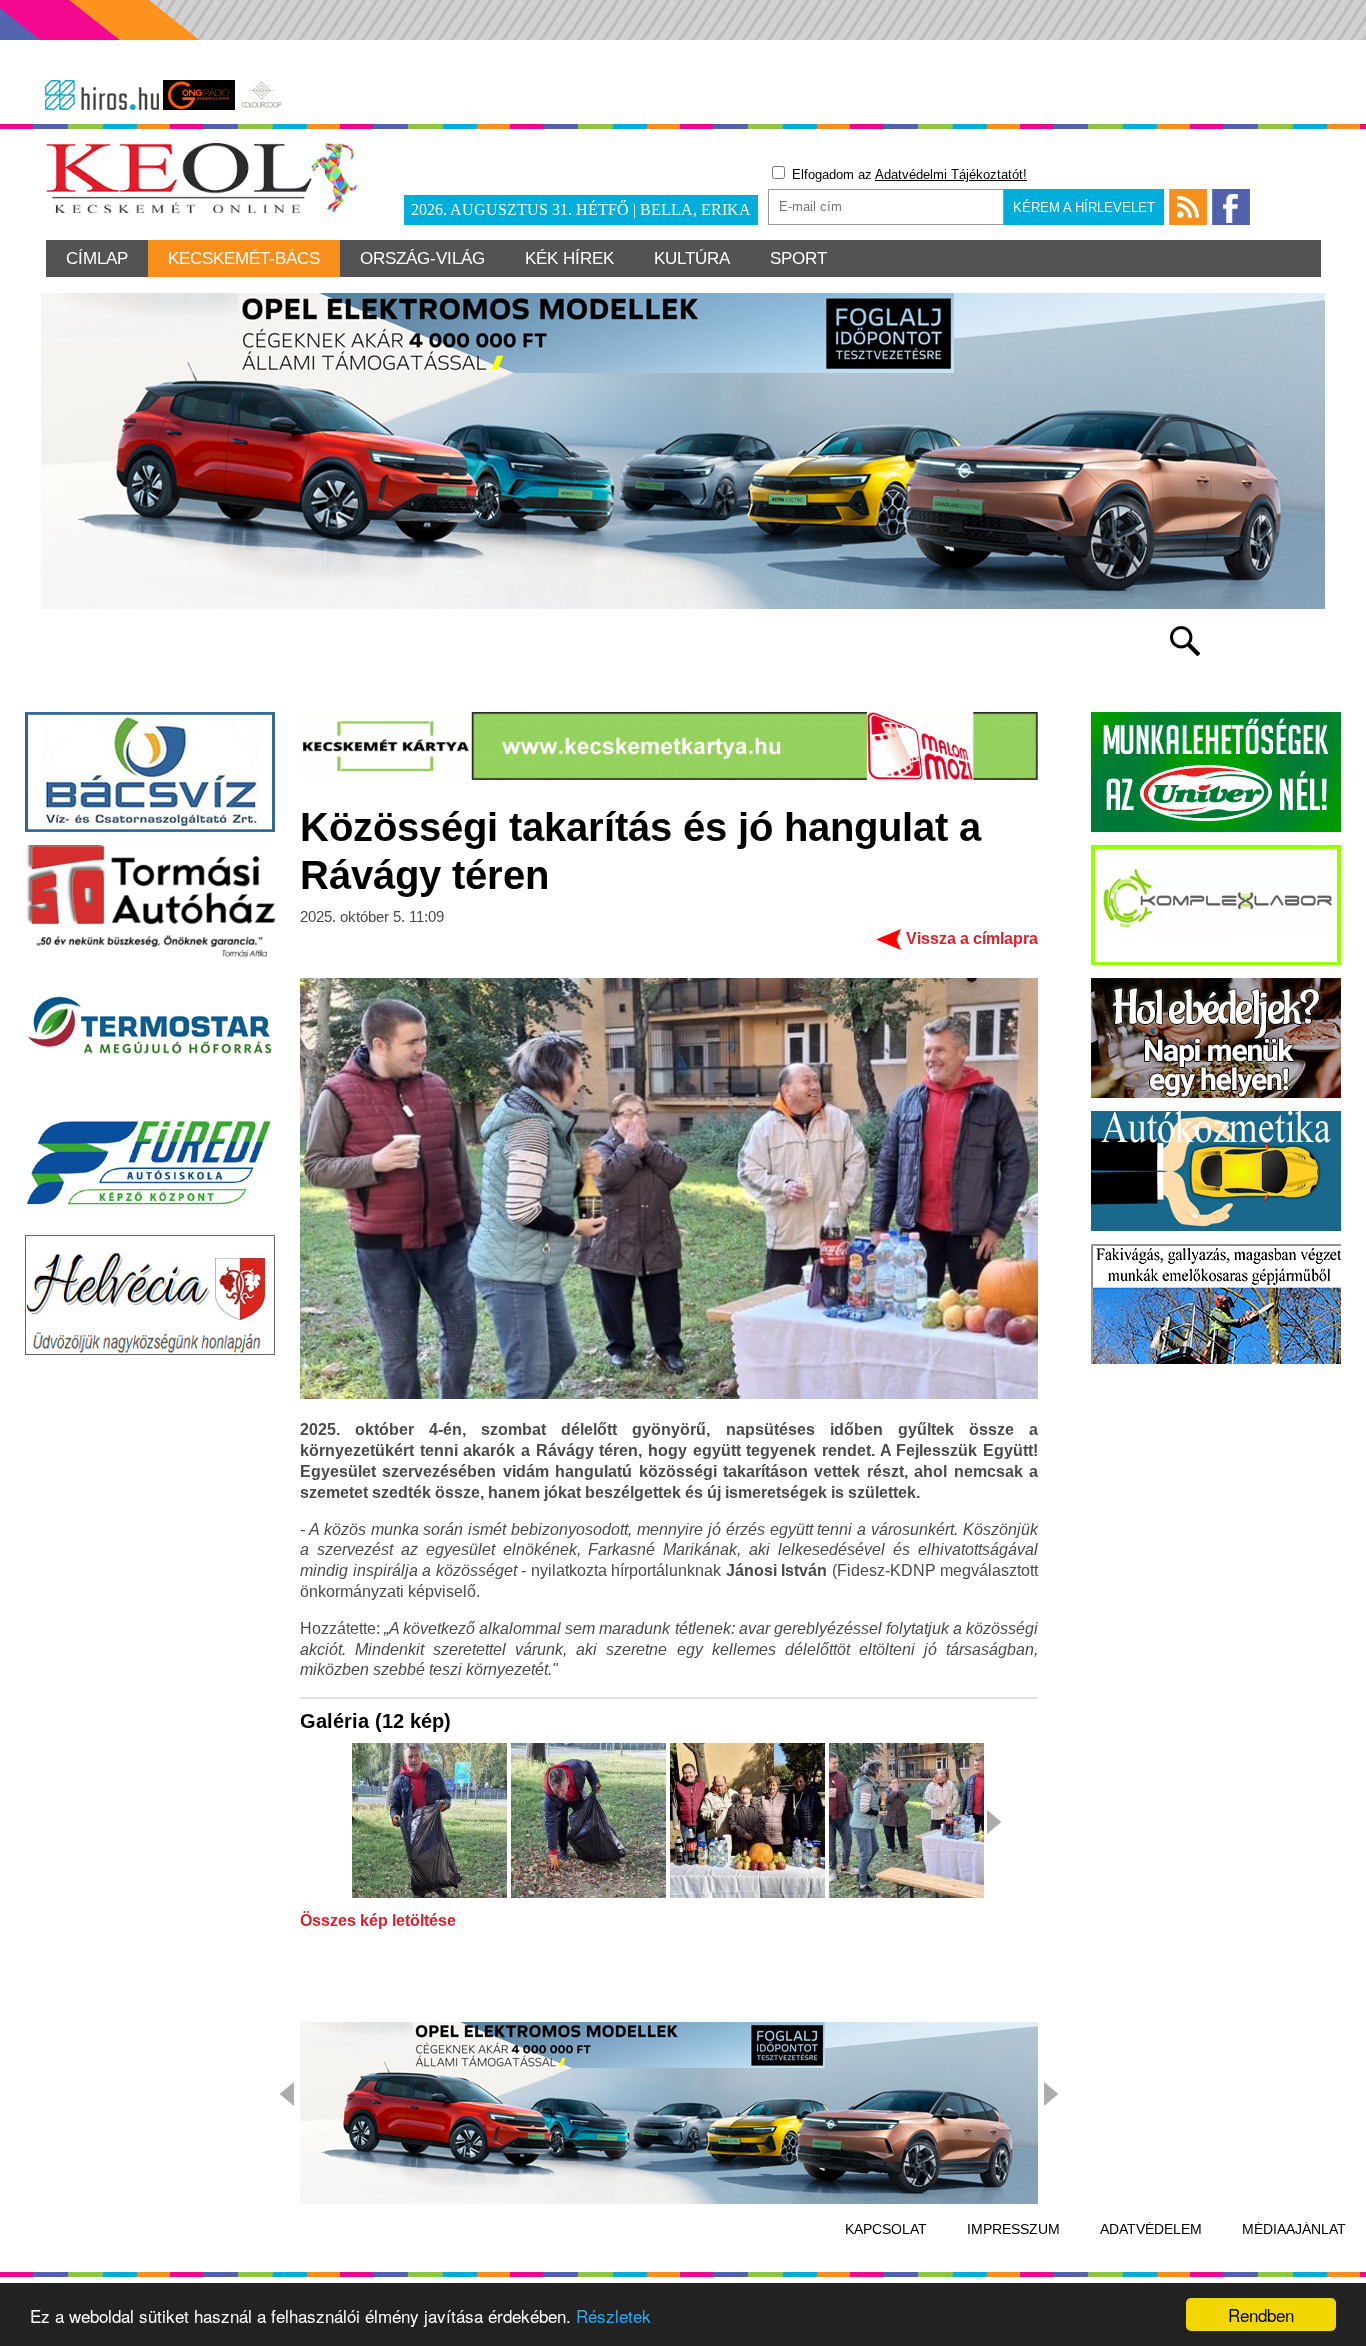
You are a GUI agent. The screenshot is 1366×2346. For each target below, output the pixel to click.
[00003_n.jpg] (747, 1822)
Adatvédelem (1151, 2229)
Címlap (97, 258)
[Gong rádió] (199, 95)
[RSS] (1188, 207)
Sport (798, 258)
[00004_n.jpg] (906, 1822)
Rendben (1261, 2314)
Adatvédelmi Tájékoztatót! (951, 174)
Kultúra (692, 258)
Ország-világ (422, 258)
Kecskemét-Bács (244, 258)
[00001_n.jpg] (429, 1822)
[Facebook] (1231, 207)
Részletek (613, 2315)
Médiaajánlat (1294, 2229)
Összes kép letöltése (378, 1921)
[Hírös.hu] (102, 95)
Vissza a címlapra (972, 938)
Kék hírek (569, 258)
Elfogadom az (907, 174)
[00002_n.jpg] (588, 1822)
